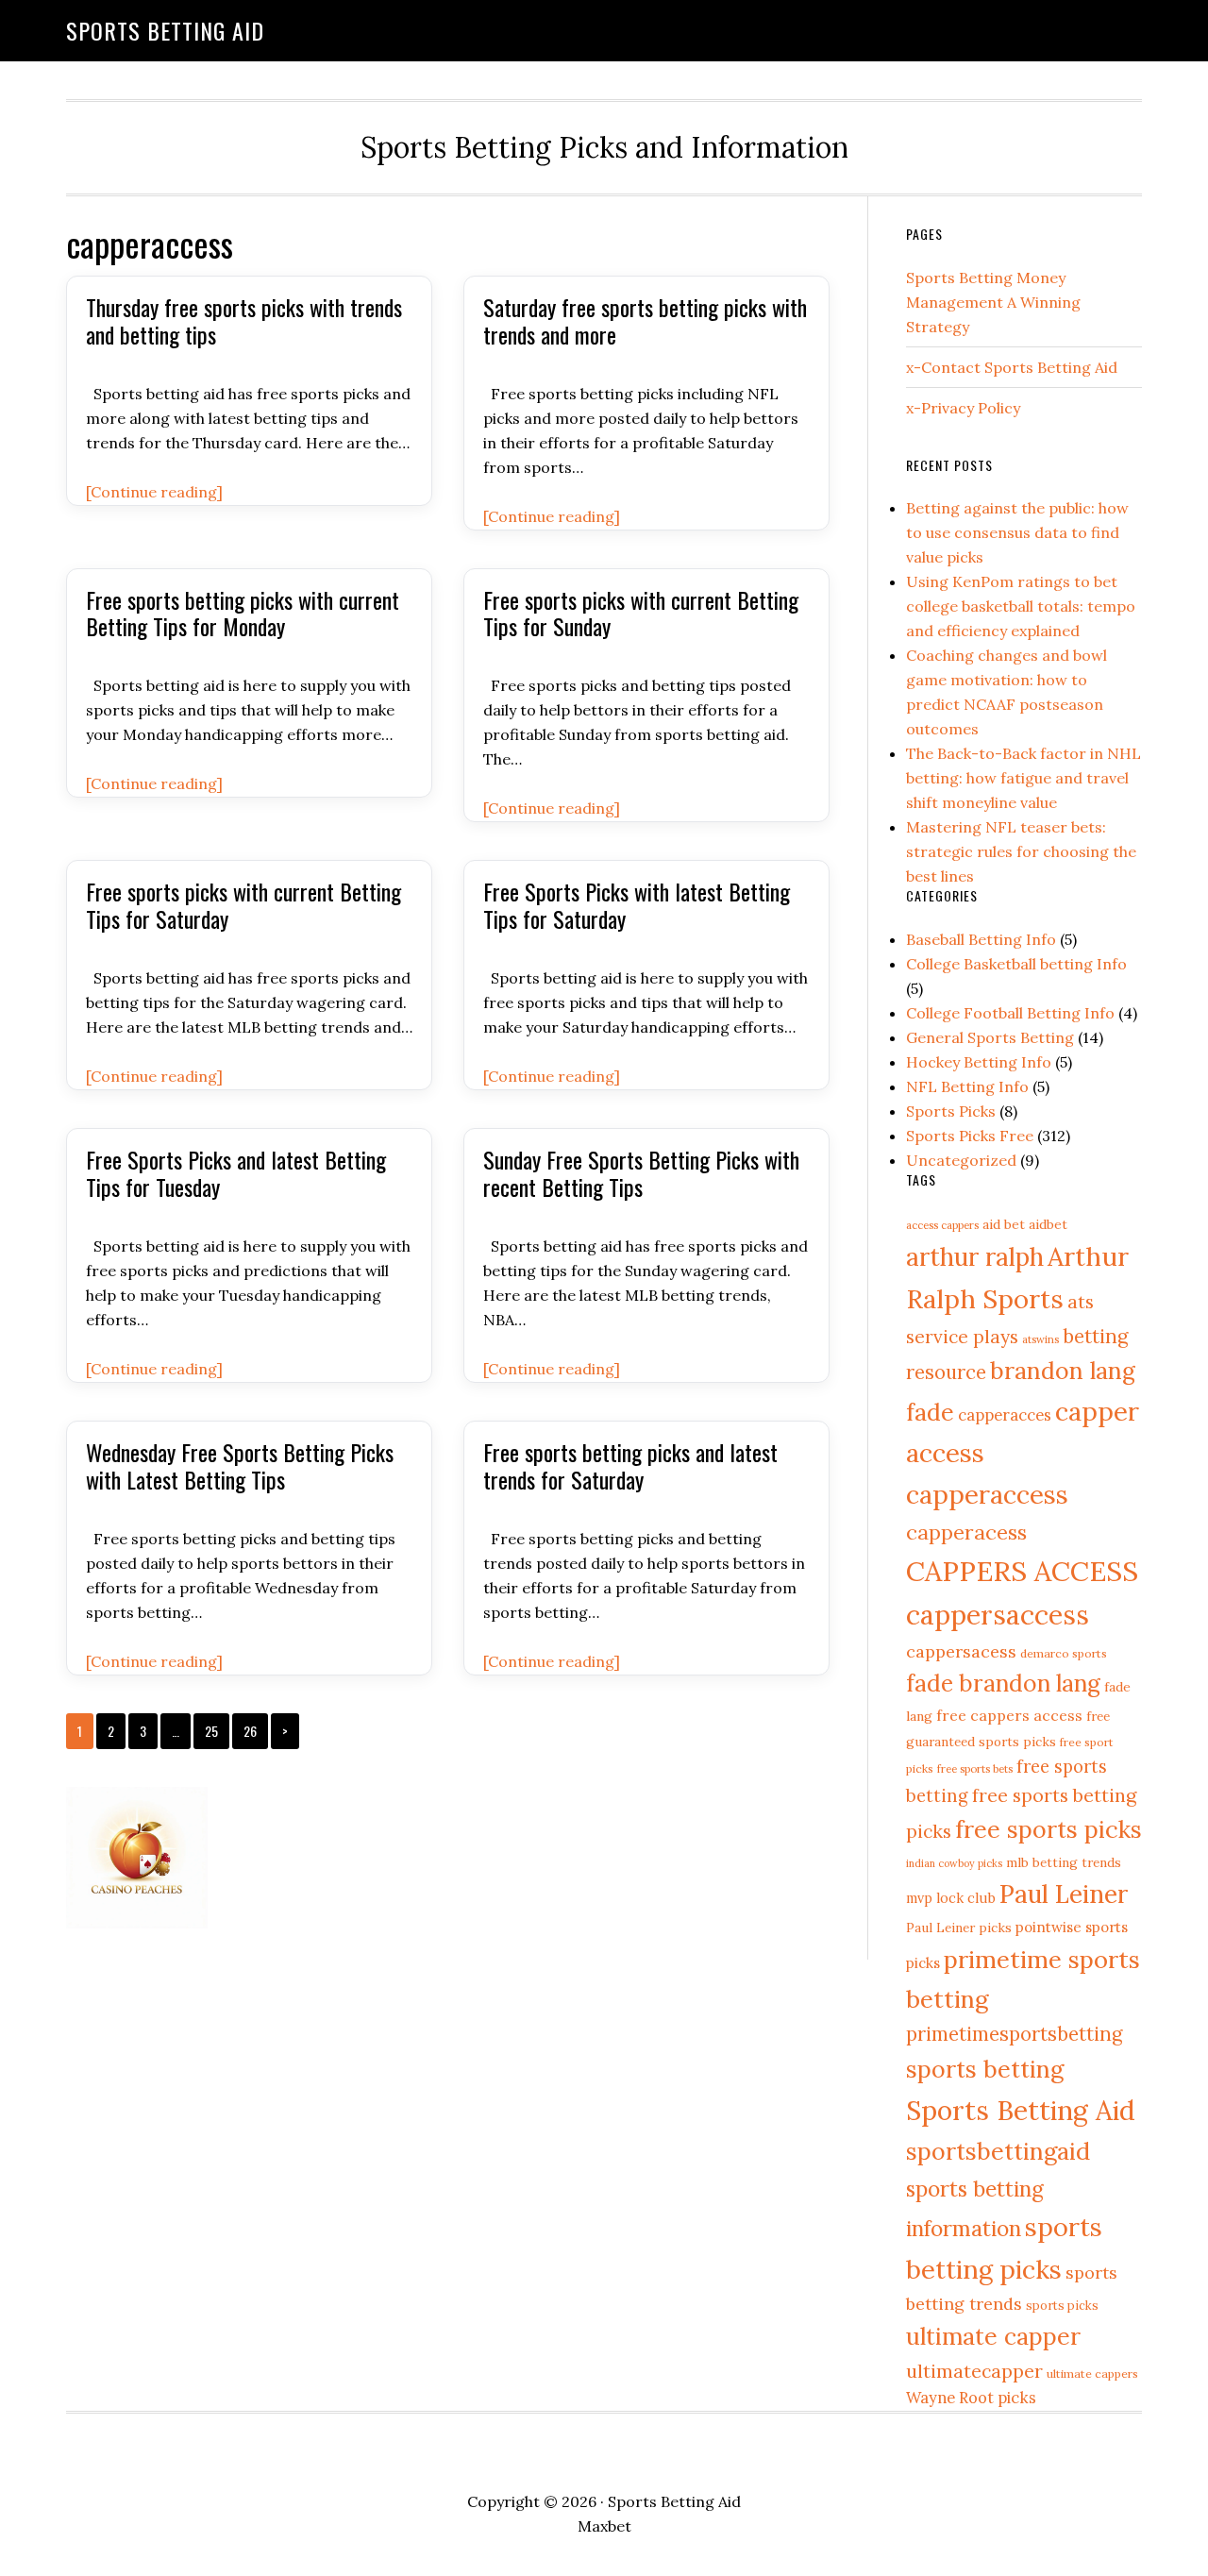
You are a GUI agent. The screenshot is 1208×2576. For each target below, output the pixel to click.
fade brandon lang (1003, 1683)
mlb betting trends (1064, 1862)
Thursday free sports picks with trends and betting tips (244, 320)
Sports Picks (951, 1111)
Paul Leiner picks (959, 1928)
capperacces (1005, 1415)
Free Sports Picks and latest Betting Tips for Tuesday (236, 1173)
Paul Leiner (1064, 1894)
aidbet (1048, 1224)
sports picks (1062, 2305)
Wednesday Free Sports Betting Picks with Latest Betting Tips (240, 1465)
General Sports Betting (990, 1037)
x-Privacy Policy (963, 408)
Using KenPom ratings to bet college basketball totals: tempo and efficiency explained (1021, 606)
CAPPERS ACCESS (1022, 1571)
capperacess (966, 1532)
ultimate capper (993, 2336)
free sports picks (1049, 1829)
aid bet (1004, 1224)
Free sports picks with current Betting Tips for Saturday (243, 905)
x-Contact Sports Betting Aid (1012, 367)
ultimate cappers (1092, 2374)
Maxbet (604, 2526)
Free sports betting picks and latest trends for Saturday (630, 1465)
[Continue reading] (154, 492)
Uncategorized (961, 1160)
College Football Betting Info (1010, 1013)
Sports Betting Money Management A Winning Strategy (993, 302)
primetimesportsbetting (1014, 2034)
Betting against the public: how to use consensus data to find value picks (1017, 532)
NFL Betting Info (967, 1086)
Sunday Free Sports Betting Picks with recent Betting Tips (641, 1173)
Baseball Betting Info (981, 939)
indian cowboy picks (954, 1863)
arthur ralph (975, 1256)
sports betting (985, 2069)
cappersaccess (998, 1615)
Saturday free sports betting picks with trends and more (645, 320)
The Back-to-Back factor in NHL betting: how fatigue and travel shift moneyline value (1023, 778)
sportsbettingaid (998, 2151)
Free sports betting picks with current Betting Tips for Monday (243, 613)
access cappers (942, 1225)
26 (250, 1731)
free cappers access (1009, 1715)
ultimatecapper (974, 2371)
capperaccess (987, 1494)
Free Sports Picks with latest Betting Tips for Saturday (637, 905)
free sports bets (975, 1768)
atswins (1040, 1339)
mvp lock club (951, 1898)
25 (211, 1731)
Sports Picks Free (970, 1136)
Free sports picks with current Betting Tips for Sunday (641, 613)
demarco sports (1064, 1653)
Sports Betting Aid (165, 30)
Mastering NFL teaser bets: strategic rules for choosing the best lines (1021, 851)
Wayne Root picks (971, 2398)
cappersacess (961, 1651)
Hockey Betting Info (979, 1062)
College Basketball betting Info (1016, 964)
